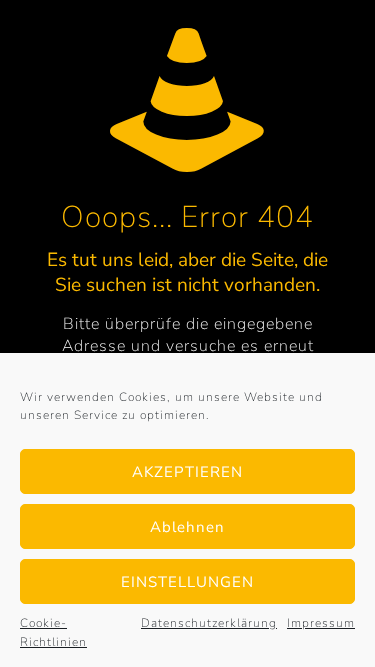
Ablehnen (187, 527)
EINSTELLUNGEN (187, 582)
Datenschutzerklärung (209, 623)
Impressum (321, 623)
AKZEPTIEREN (187, 472)
